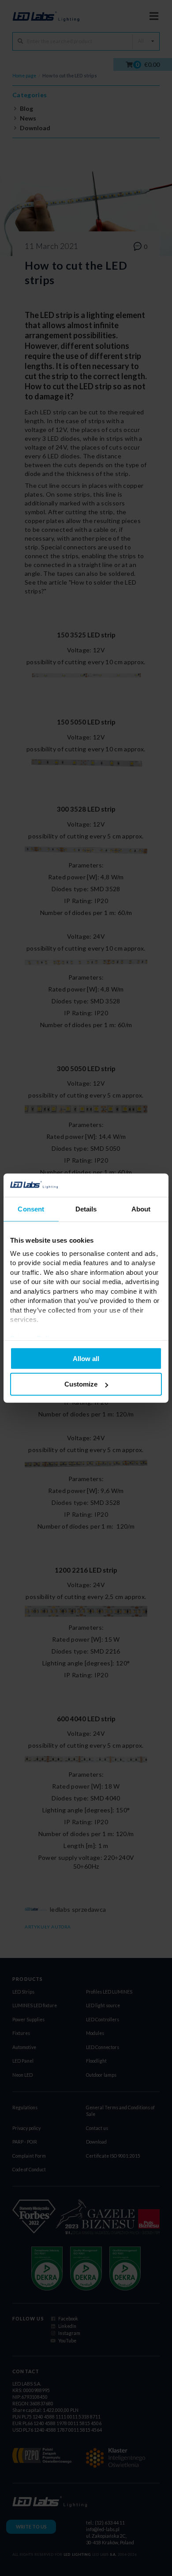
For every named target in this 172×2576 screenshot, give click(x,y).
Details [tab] (86, 1209)
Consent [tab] (31, 1209)
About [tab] (141, 1209)
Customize (81, 1384)
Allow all (86, 1358)
